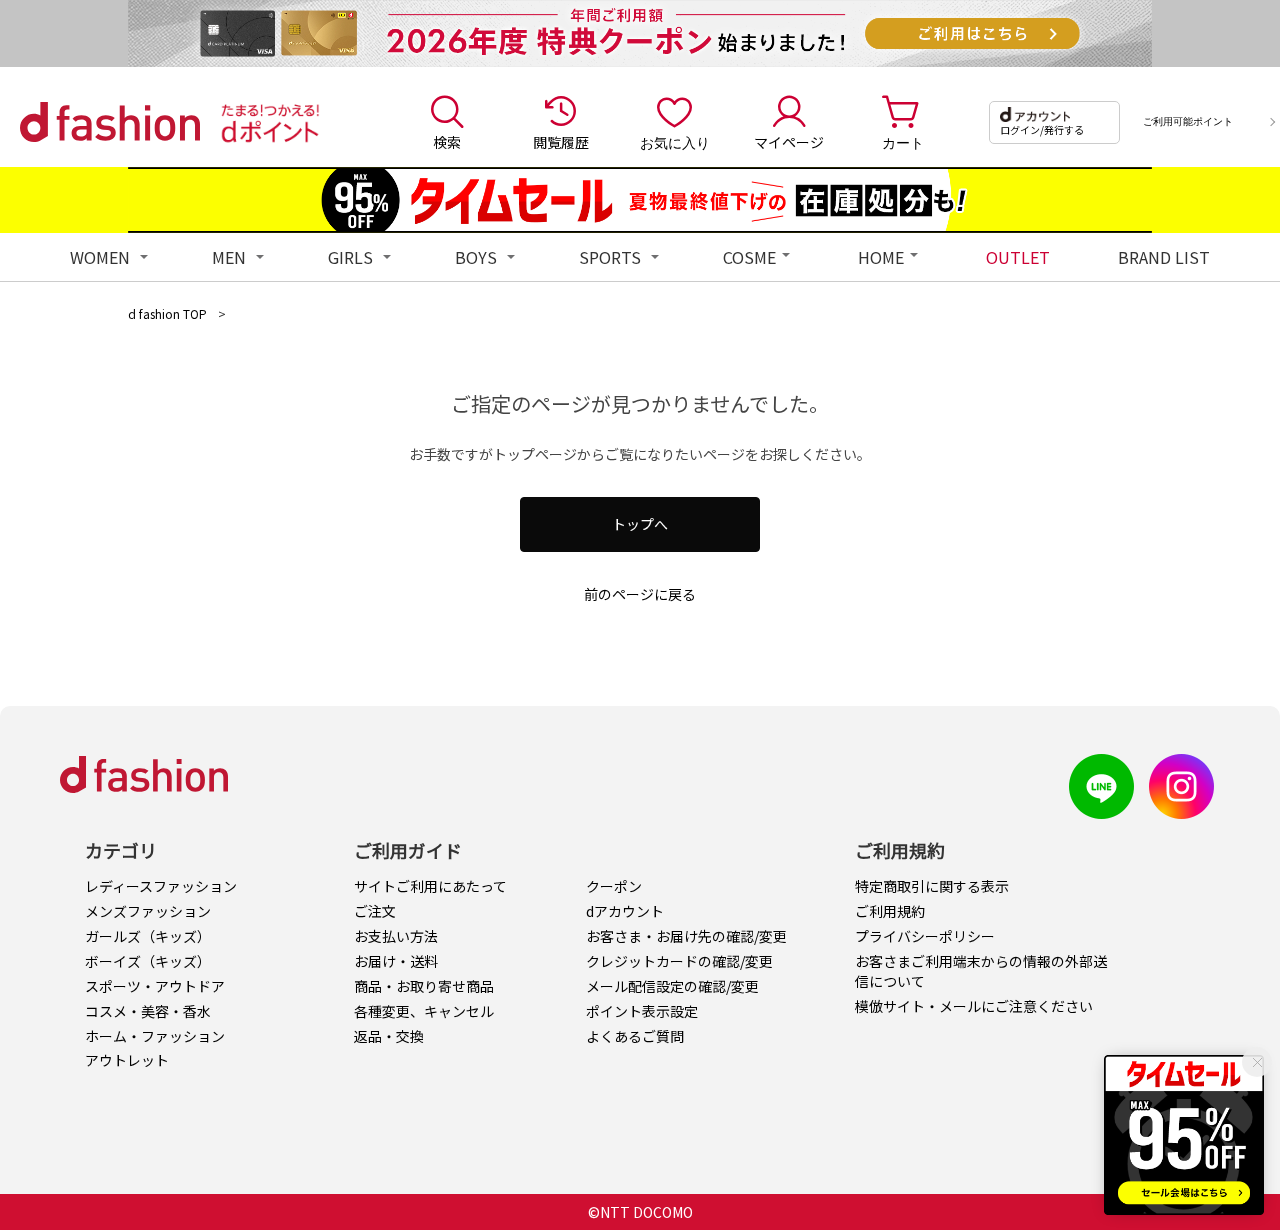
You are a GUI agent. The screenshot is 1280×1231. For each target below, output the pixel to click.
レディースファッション (161, 886)
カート (903, 142)
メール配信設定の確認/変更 (672, 986)
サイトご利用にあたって (430, 886)
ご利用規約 (890, 911)
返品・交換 (389, 1036)
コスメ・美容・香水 (148, 1011)
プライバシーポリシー (925, 936)
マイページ (789, 142)
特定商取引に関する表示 (932, 886)
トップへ (640, 524)
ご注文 (375, 911)
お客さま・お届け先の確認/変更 (686, 936)
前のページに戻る (640, 594)
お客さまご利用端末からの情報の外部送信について (981, 971)
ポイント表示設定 (642, 1011)
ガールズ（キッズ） (148, 936)
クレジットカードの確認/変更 (679, 961)
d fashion (110, 122)
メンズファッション (148, 911)
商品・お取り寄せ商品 (424, 986)
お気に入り (675, 142)
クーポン (614, 886)
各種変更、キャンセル (424, 1011)
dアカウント (625, 911)
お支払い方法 (396, 936)
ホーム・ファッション (155, 1036)
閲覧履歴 (561, 142)
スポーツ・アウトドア (155, 986)
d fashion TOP (167, 313)
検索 (447, 142)
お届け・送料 (396, 961)
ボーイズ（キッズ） (148, 961)
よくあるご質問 (635, 1036)
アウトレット (127, 1060)
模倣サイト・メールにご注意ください (974, 1006)
